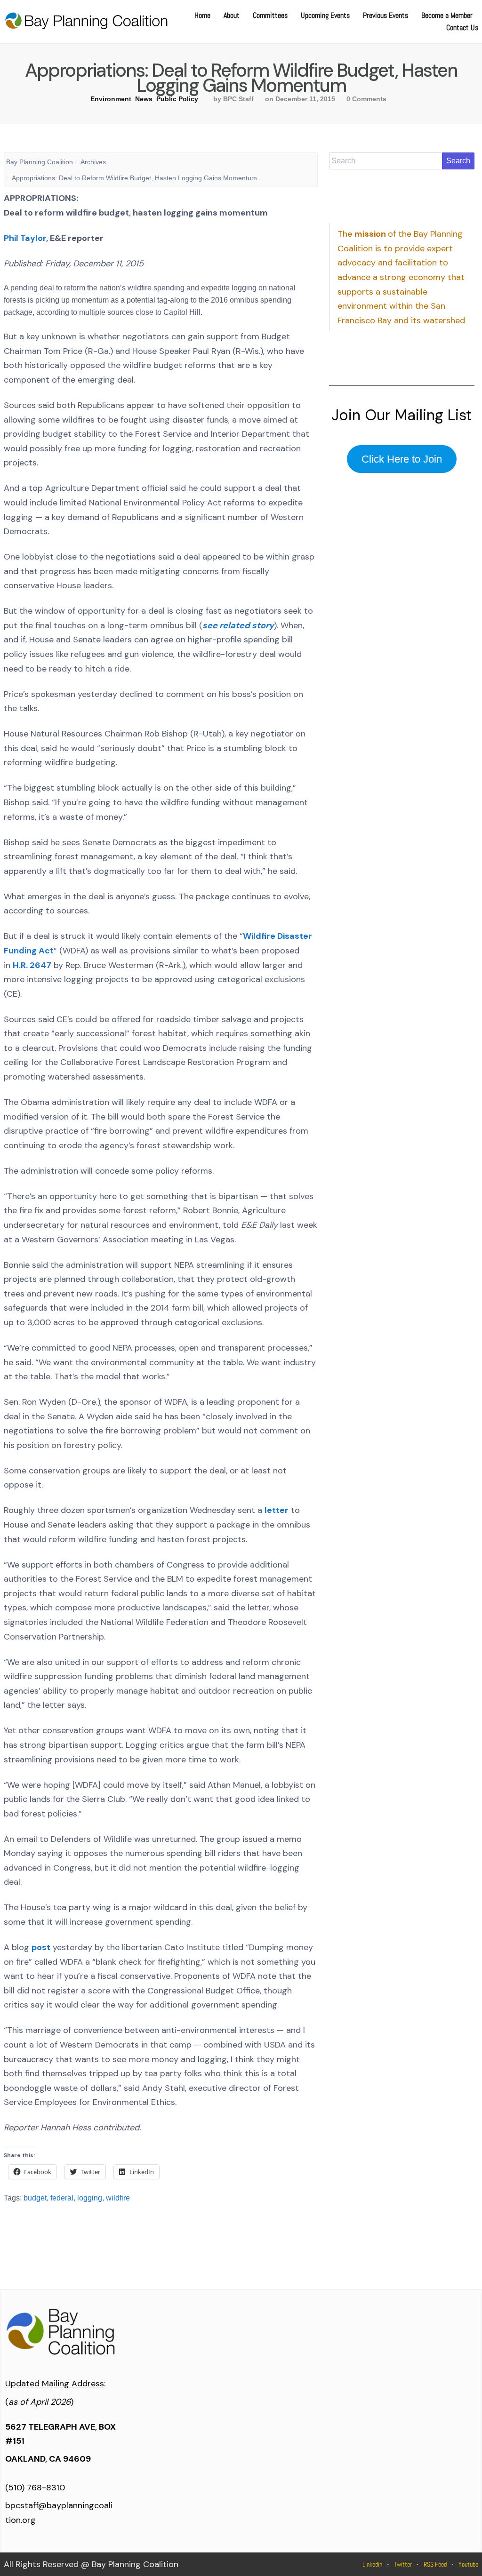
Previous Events (386, 15)
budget (35, 2198)
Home (202, 15)
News (144, 99)
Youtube (468, 2564)
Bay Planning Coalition (40, 162)
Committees (270, 15)
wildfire (118, 2198)
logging (90, 2198)
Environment (111, 99)
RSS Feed (435, 2564)
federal (62, 2198)
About (232, 15)
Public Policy (177, 99)
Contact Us (462, 28)
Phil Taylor (25, 238)
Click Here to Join (402, 459)
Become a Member (447, 15)
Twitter (403, 2564)
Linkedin (372, 2564)
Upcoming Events (325, 15)
